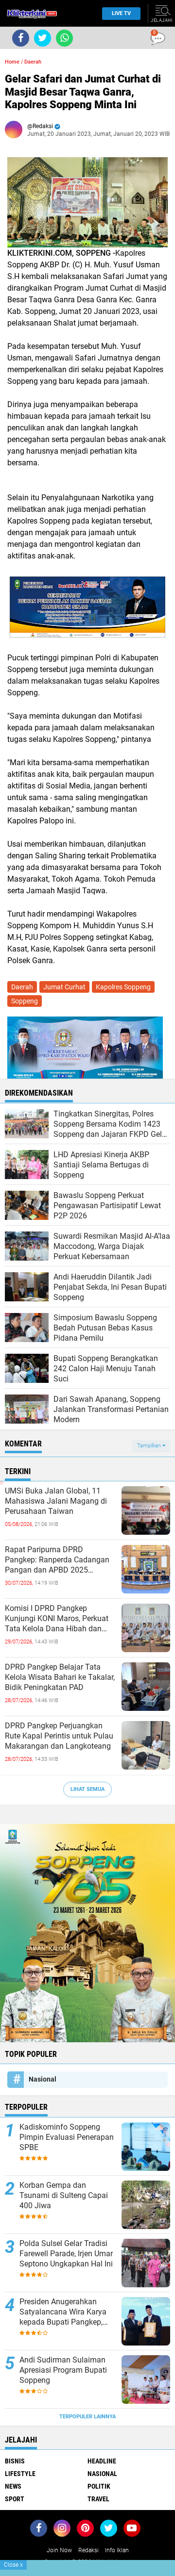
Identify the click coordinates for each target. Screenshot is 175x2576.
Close (13, 2565)
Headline (102, 2461)
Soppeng (25, 1001)
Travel (98, 2499)
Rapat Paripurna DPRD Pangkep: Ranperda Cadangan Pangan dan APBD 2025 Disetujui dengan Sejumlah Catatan (57, 1560)
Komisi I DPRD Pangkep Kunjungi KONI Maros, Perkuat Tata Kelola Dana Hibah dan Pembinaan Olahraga (57, 1619)
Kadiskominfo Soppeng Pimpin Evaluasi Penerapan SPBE (67, 2137)
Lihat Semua (87, 1789)
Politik (99, 2486)
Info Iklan (117, 2550)
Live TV (121, 13)
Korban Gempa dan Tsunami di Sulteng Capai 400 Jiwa (64, 2195)
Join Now (59, 2550)
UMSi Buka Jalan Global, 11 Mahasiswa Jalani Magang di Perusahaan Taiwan (56, 1501)
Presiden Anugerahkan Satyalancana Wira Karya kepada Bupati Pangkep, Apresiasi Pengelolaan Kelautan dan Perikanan (63, 2312)
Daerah (33, 62)
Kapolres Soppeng (123, 987)
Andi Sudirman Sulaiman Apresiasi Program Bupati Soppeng (63, 2370)
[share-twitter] (43, 38)
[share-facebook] (21, 38)
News (13, 2486)
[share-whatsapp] (64, 38)
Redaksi (88, 2550)
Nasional (43, 2079)
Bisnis (15, 2461)
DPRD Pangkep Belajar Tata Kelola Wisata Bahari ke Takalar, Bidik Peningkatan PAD (60, 1677)
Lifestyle (20, 2474)
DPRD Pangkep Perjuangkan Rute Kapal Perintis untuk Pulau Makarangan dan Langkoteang (59, 1736)
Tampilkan (150, 1446)
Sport (15, 2499)
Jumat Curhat (64, 987)
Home (12, 62)
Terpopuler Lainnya (87, 2417)
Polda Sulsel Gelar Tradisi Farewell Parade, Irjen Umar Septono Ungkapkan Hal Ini (66, 2254)
